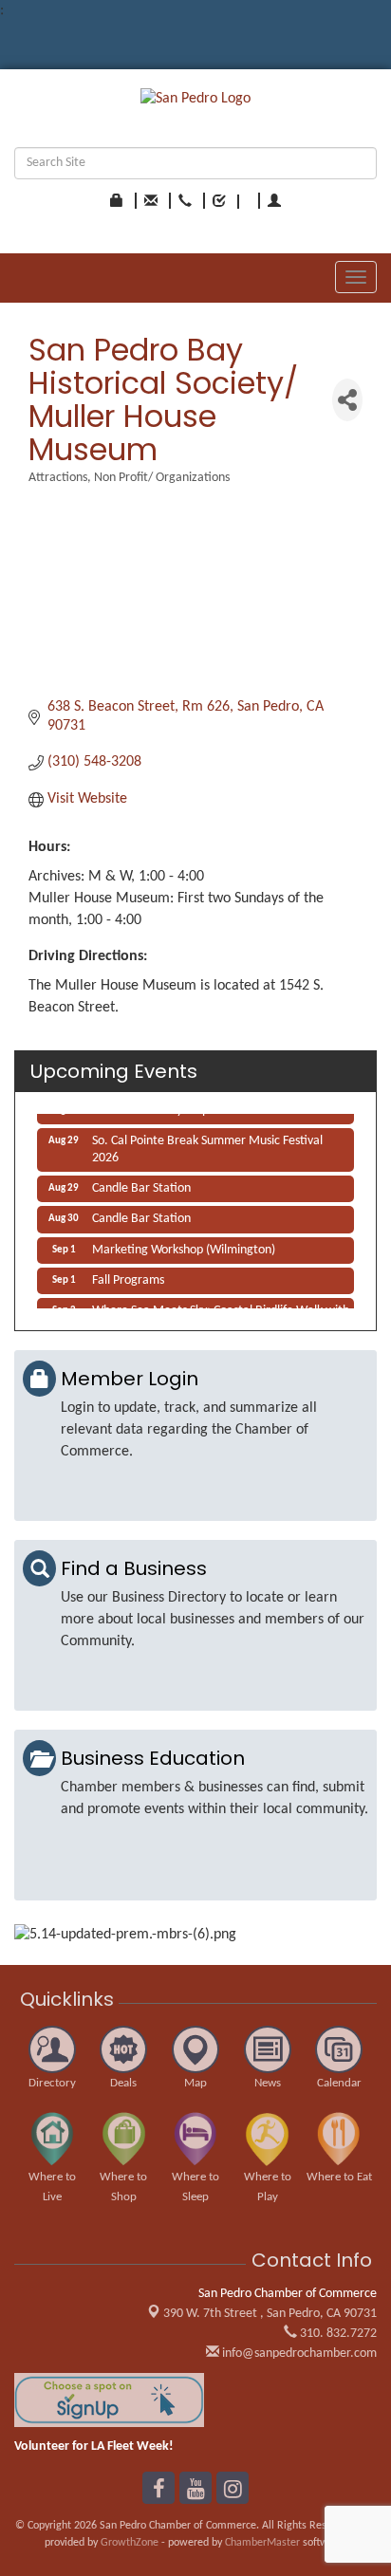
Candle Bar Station (141, 1185)
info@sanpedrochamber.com (298, 2354)
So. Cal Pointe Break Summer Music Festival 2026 (207, 1146)
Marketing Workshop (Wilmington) (184, 1246)
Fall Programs (128, 1277)
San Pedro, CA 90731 (270, 2314)
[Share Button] (347, 400)
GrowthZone (130, 2543)
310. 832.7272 (337, 2334)
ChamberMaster (262, 2543)
